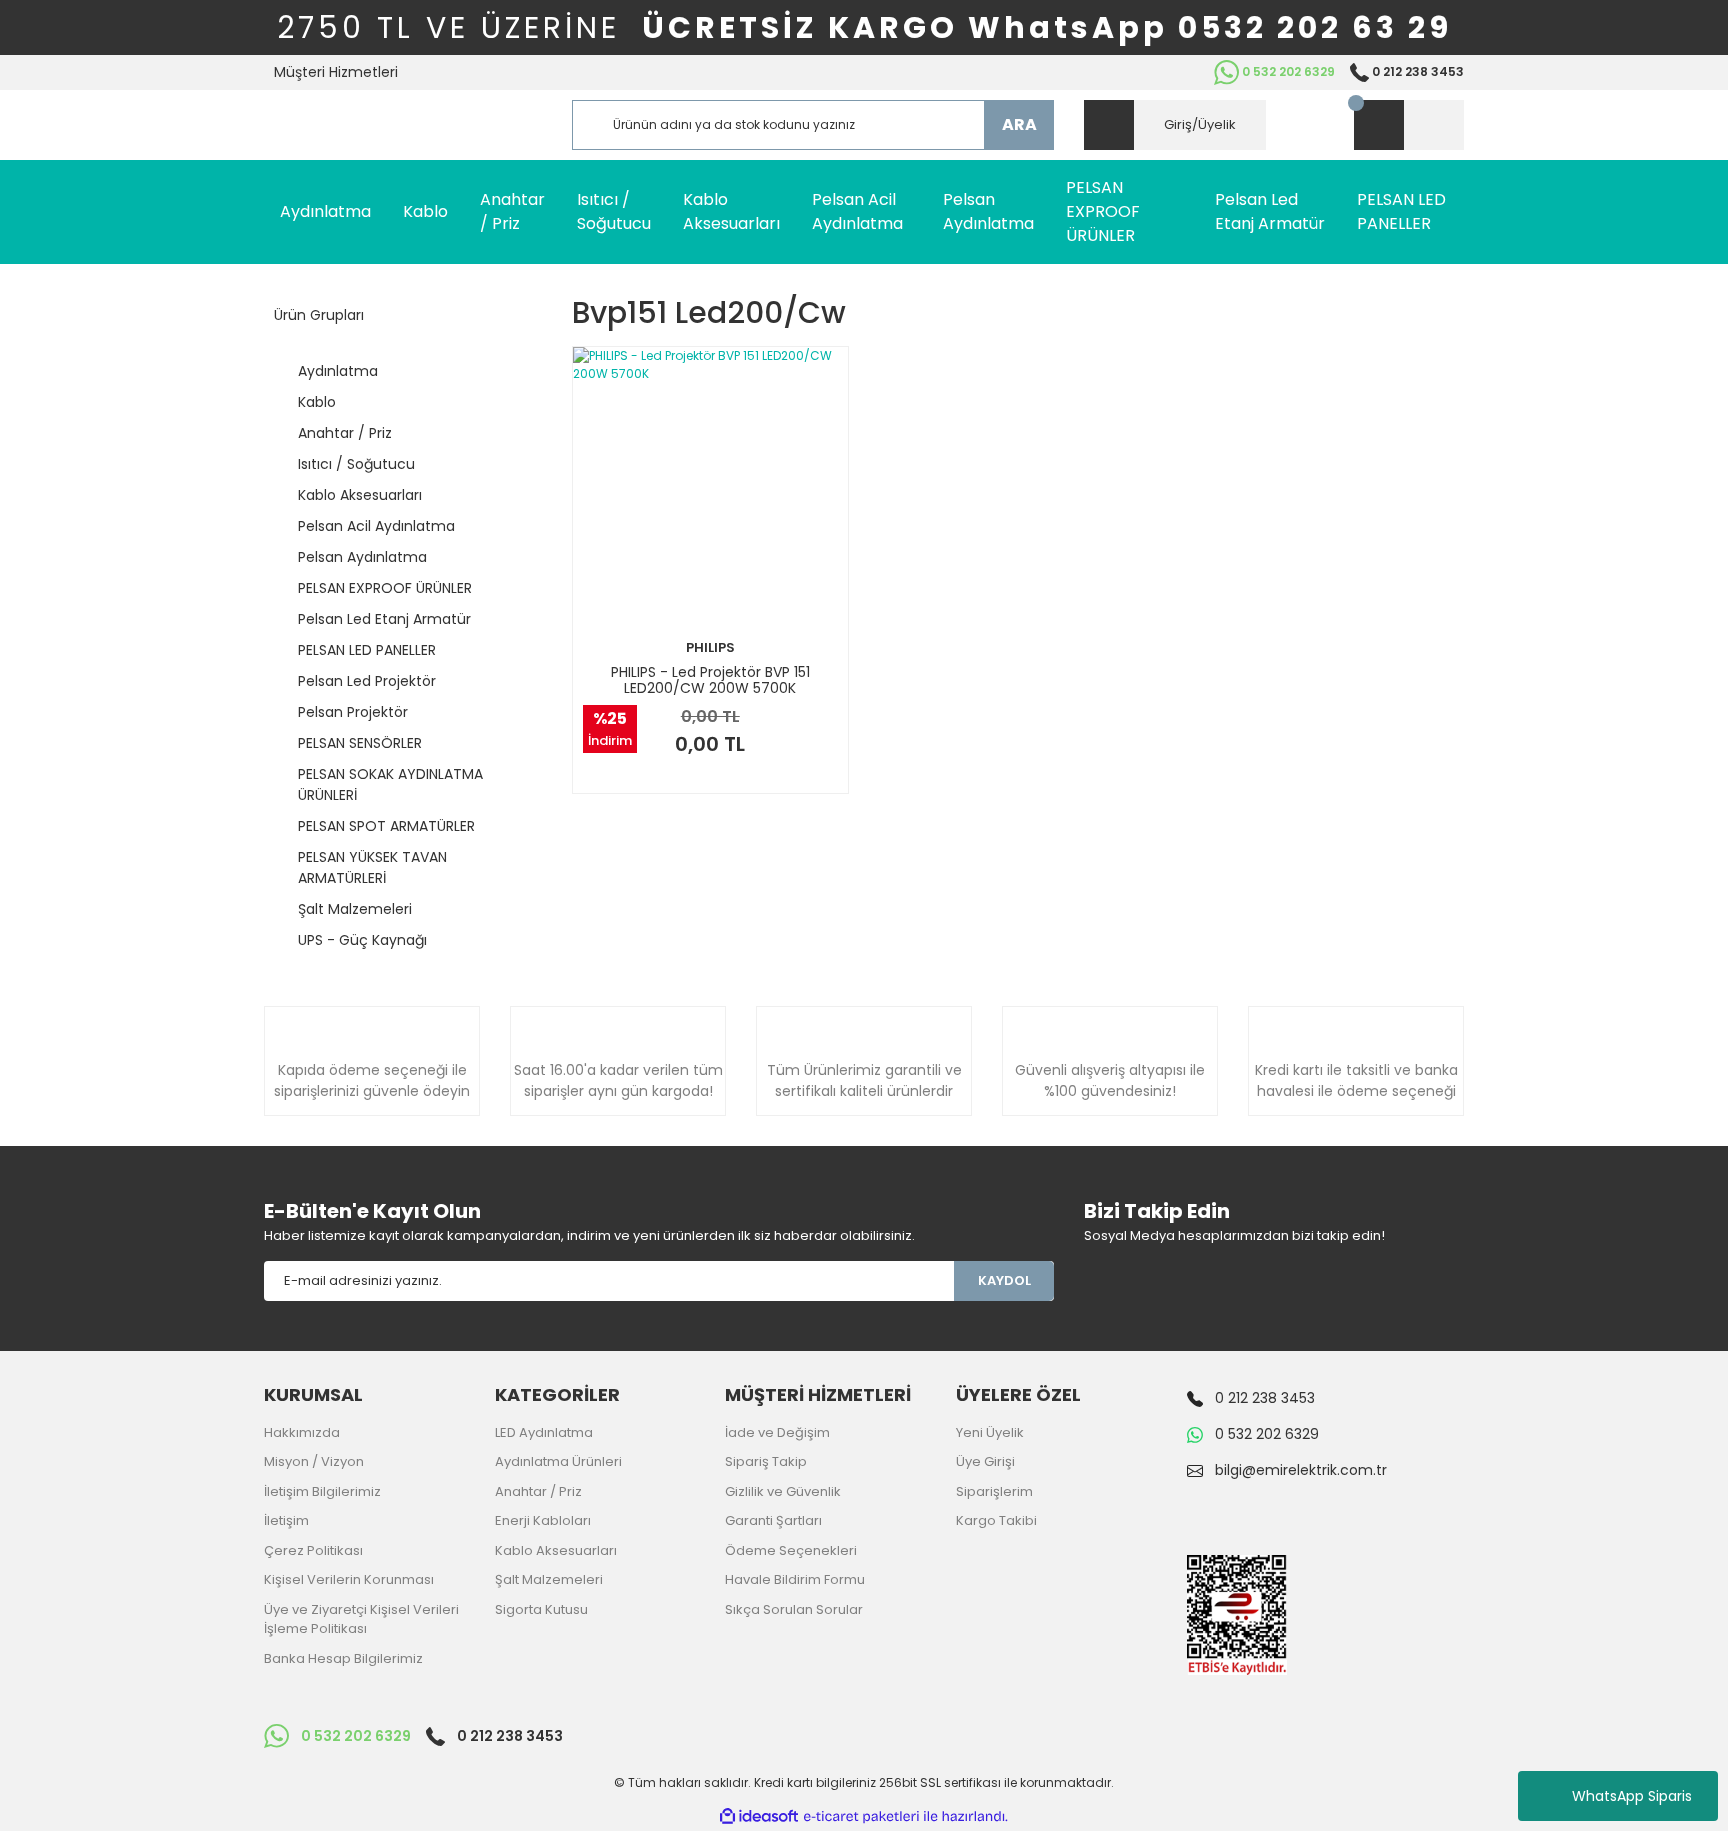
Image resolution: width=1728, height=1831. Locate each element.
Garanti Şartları (773, 1520)
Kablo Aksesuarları (556, 1550)
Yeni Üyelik (990, 1432)
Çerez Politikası (313, 1550)
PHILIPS (710, 647)
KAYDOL (1004, 1280)
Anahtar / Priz (538, 1491)
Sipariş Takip (766, 1461)
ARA (1019, 124)
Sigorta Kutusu (541, 1609)
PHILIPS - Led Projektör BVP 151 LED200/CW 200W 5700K (710, 680)
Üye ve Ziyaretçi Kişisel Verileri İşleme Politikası (361, 1619)
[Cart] (1409, 125)
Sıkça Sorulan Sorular (794, 1609)
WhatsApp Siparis (1632, 1796)
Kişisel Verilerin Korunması (349, 1579)
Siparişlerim (994, 1491)
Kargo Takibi (996, 1520)
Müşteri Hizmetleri (336, 72)
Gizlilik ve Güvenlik (783, 1491)
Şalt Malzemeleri (549, 1579)
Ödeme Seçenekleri (791, 1550)
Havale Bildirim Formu (795, 1579)
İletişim (286, 1520)
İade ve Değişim (777, 1432)
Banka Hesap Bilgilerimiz (343, 1658)
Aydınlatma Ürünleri (558, 1461)
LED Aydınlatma (544, 1432)
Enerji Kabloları (543, 1520)
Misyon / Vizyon (314, 1461)
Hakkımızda (302, 1432)
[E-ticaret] (861, 1817)
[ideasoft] (759, 1816)
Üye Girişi (985, 1461)
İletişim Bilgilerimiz (322, 1491)
